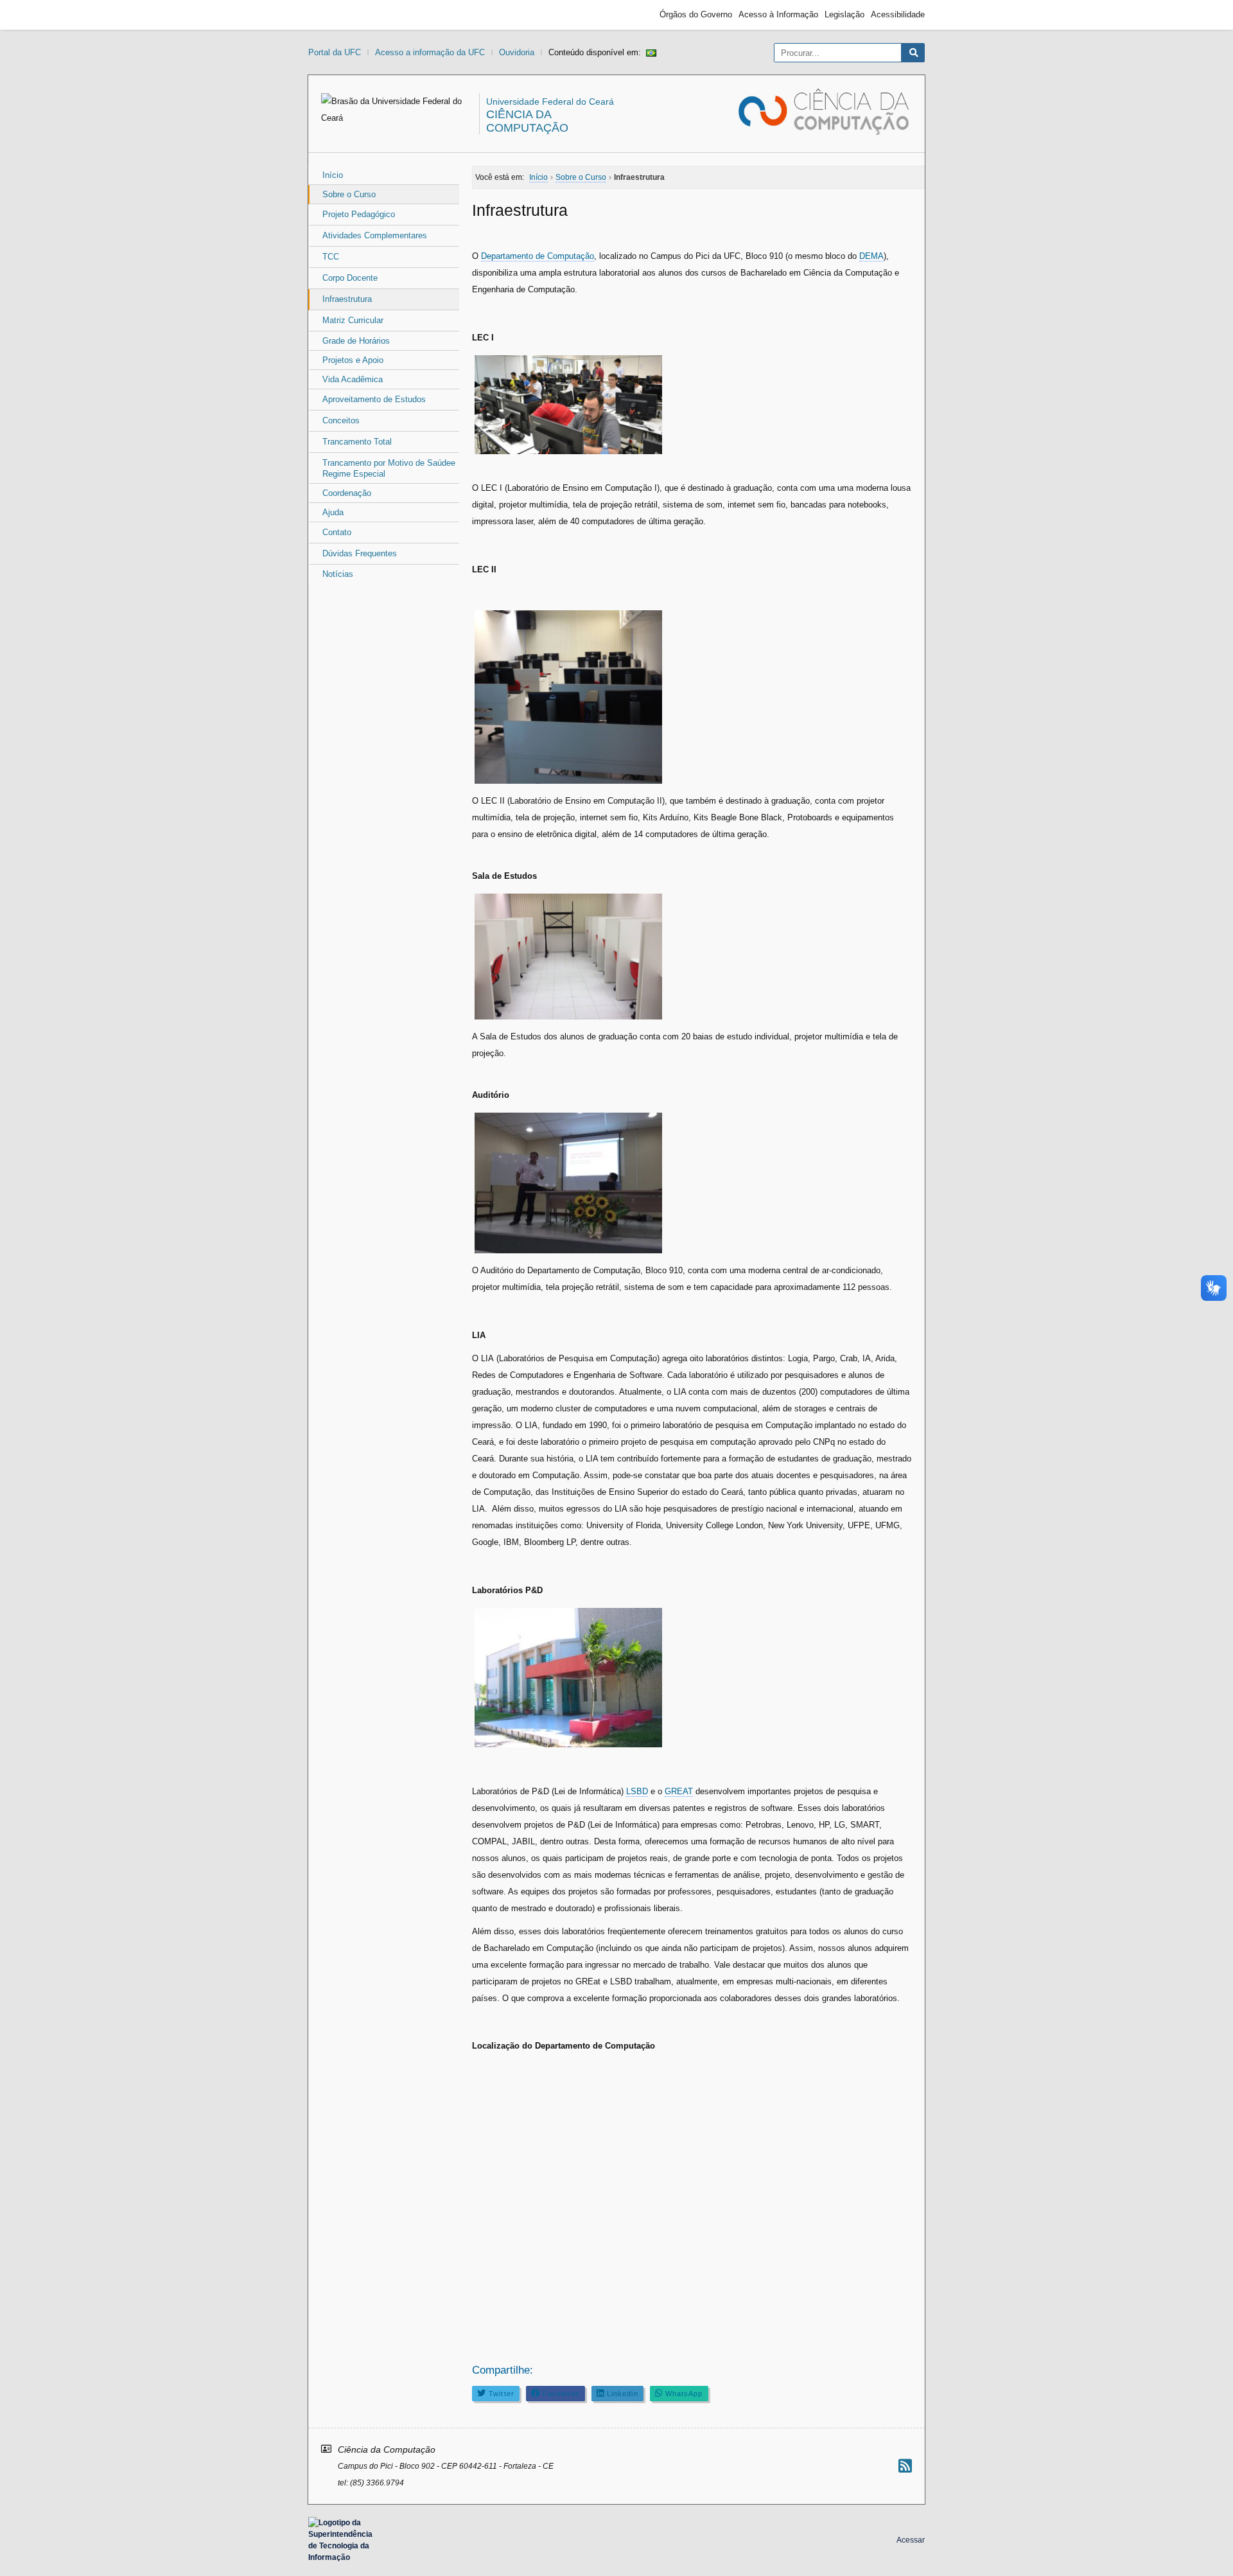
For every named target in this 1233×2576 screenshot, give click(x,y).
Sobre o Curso (349, 194)
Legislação (844, 14)
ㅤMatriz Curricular (353, 320)
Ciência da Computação (527, 121)
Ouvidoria (517, 52)
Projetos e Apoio (353, 360)
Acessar (911, 2540)
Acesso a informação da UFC (430, 52)
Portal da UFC (335, 52)
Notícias (338, 574)
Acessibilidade (898, 14)
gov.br (331, 15)
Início (333, 175)
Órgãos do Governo (696, 14)
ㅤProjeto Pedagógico (359, 214)
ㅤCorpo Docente (350, 278)
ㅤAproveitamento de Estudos (374, 399)
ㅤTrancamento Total (357, 442)
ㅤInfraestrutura (347, 299)
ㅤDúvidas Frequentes (360, 553)
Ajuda (333, 512)
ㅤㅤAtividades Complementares (375, 235)
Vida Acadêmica (353, 379)
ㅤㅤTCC (331, 257)
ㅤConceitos (341, 420)
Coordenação (347, 493)
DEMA (871, 256)
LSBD (637, 1791)
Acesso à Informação (778, 14)
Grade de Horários (356, 341)
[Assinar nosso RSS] (905, 2466)
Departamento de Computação (538, 256)
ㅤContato (337, 532)
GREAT (679, 1791)
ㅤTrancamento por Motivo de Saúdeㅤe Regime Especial (389, 468)
